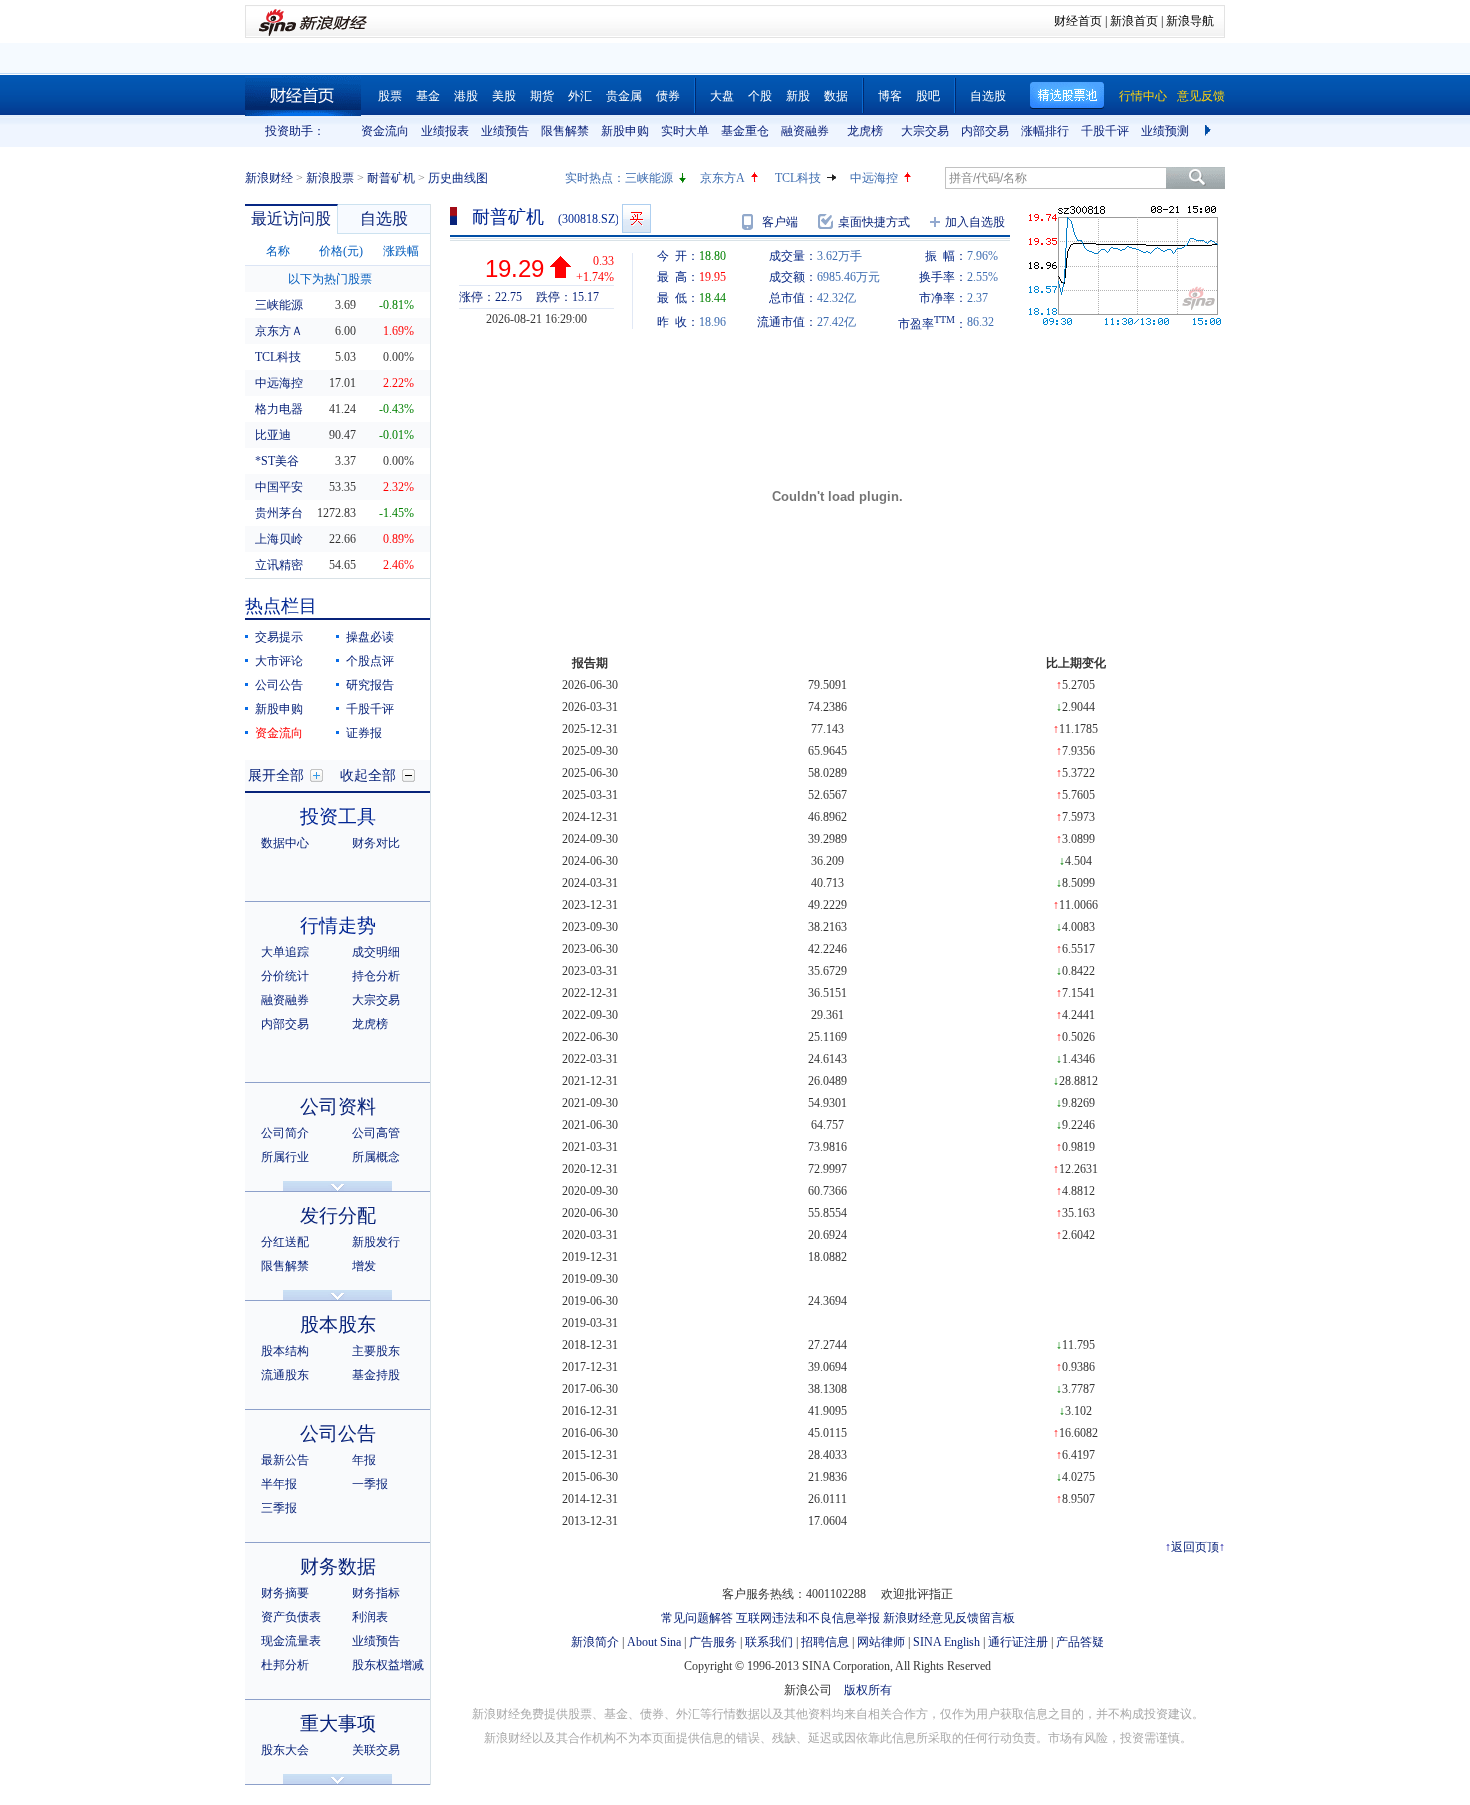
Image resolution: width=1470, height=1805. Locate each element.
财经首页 (1078, 21)
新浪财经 (269, 178)
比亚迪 (273, 435)
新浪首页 (1134, 21)
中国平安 (279, 487)
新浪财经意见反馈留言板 (949, 1618)
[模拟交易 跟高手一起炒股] (636, 218)
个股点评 (370, 661)
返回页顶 (1195, 1547)
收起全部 (368, 775)
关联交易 (376, 1750)
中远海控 (874, 178)
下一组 (1210, 131)
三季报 (279, 1508)
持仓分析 (376, 976)
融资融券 (805, 131)
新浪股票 (330, 178)
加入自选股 (975, 222)
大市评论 (279, 661)
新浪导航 (1190, 21)
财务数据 (338, 1566)
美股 (504, 96)
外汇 (580, 96)
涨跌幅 (401, 251)
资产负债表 (291, 1617)
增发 (364, 1266)
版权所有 (868, 1690)
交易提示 (279, 637)
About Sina (654, 1642)
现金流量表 (291, 1641)
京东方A (722, 178)
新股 (798, 96)
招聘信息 (825, 1642)
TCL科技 (798, 178)
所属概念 (376, 1157)
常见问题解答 (697, 1618)
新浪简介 (595, 1642)
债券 (668, 96)
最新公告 (285, 1460)
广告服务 (713, 1642)
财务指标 (376, 1593)
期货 (542, 96)
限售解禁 (565, 131)
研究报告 (370, 685)
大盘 (722, 96)
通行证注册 (1018, 1642)
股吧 (928, 96)
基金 (428, 96)
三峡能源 (649, 178)
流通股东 (285, 1375)
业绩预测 (1165, 131)
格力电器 (279, 409)
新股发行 (376, 1242)
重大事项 (338, 1723)
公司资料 (338, 1106)
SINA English (946, 1642)
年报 (364, 1460)
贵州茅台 (279, 513)
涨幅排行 (1045, 131)
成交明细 (376, 952)
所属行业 (285, 1157)
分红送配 (285, 1242)
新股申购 (625, 131)
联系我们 (769, 1642)
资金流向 (385, 131)
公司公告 (279, 685)
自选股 (988, 96)
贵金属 (624, 96)
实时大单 (685, 131)
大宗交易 (925, 131)
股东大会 (285, 1750)
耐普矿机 (391, 178)
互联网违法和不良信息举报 (808, 1618)
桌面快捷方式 (874, 222)
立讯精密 (279, 565)
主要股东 (376, 1351)
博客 (890, 96)
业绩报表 (445, 131)
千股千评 (1105, 131)
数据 (836, 96)
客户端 (780, 222)
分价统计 (285, 976)
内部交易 (985, 131)
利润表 (370, 1617)
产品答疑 (1080, 1642)
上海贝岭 (279, 539)
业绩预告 (505, 131)
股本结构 (285, 1351)
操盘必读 (370, 637)
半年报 (279, 1484)
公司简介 (285, 1133)
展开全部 (276, 775)
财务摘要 (285, 1593)
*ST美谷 (277, 461)
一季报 (370, 1484)
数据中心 (285, 843)
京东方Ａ (279, 331)
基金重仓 (745, 131)
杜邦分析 (285, 1665)
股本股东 (338, 1324)
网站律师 (881, 1642)
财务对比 (376, 843)
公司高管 (376, 1133)
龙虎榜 (865, 131)
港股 (466, 96)
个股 (760, 96)
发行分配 (338, 1215)
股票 (390, 96)
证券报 (364, 733)
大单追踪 (285, 952)
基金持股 (376, 1375)
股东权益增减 (388, 1665)
